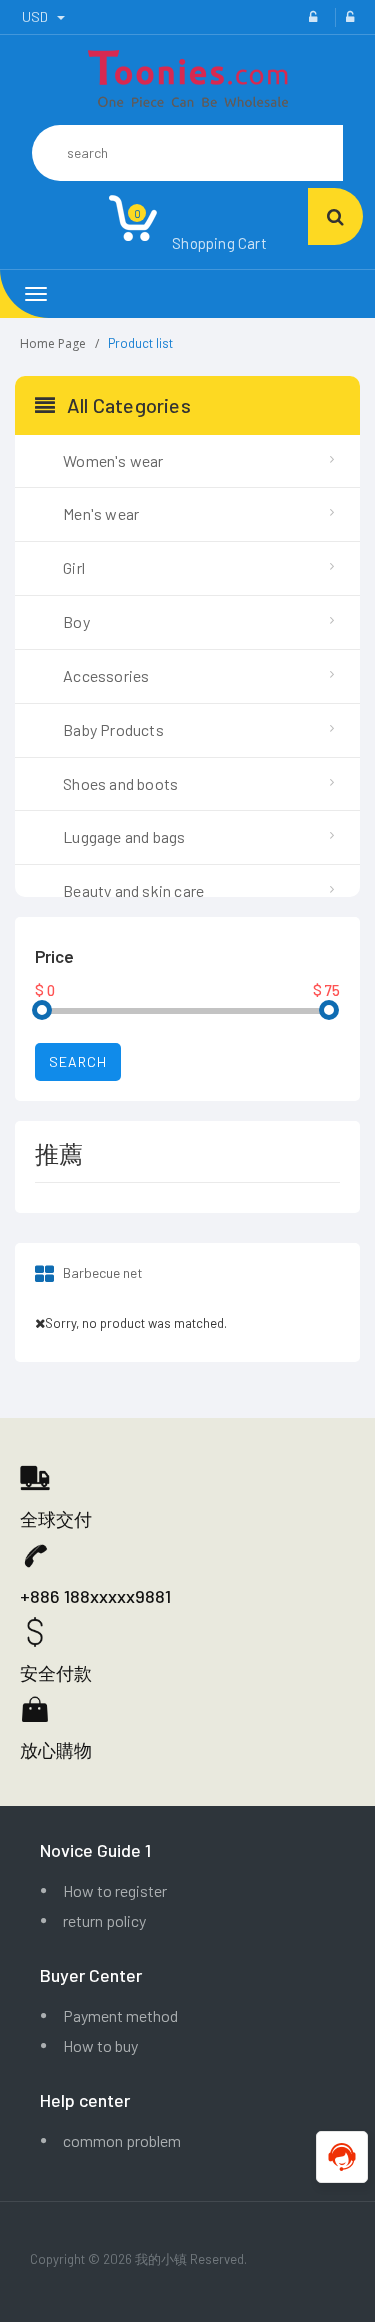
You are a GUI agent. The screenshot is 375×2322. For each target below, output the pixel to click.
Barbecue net (101, 1272)
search (78, 1061)
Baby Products (113, 729)
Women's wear (113, 460)
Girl (74, 567)
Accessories (106, 675)
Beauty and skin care (133, 890)
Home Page (53, 343)
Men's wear (101, 513)
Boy (76, 621)
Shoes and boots (120, 783)
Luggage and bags (124, 836)
